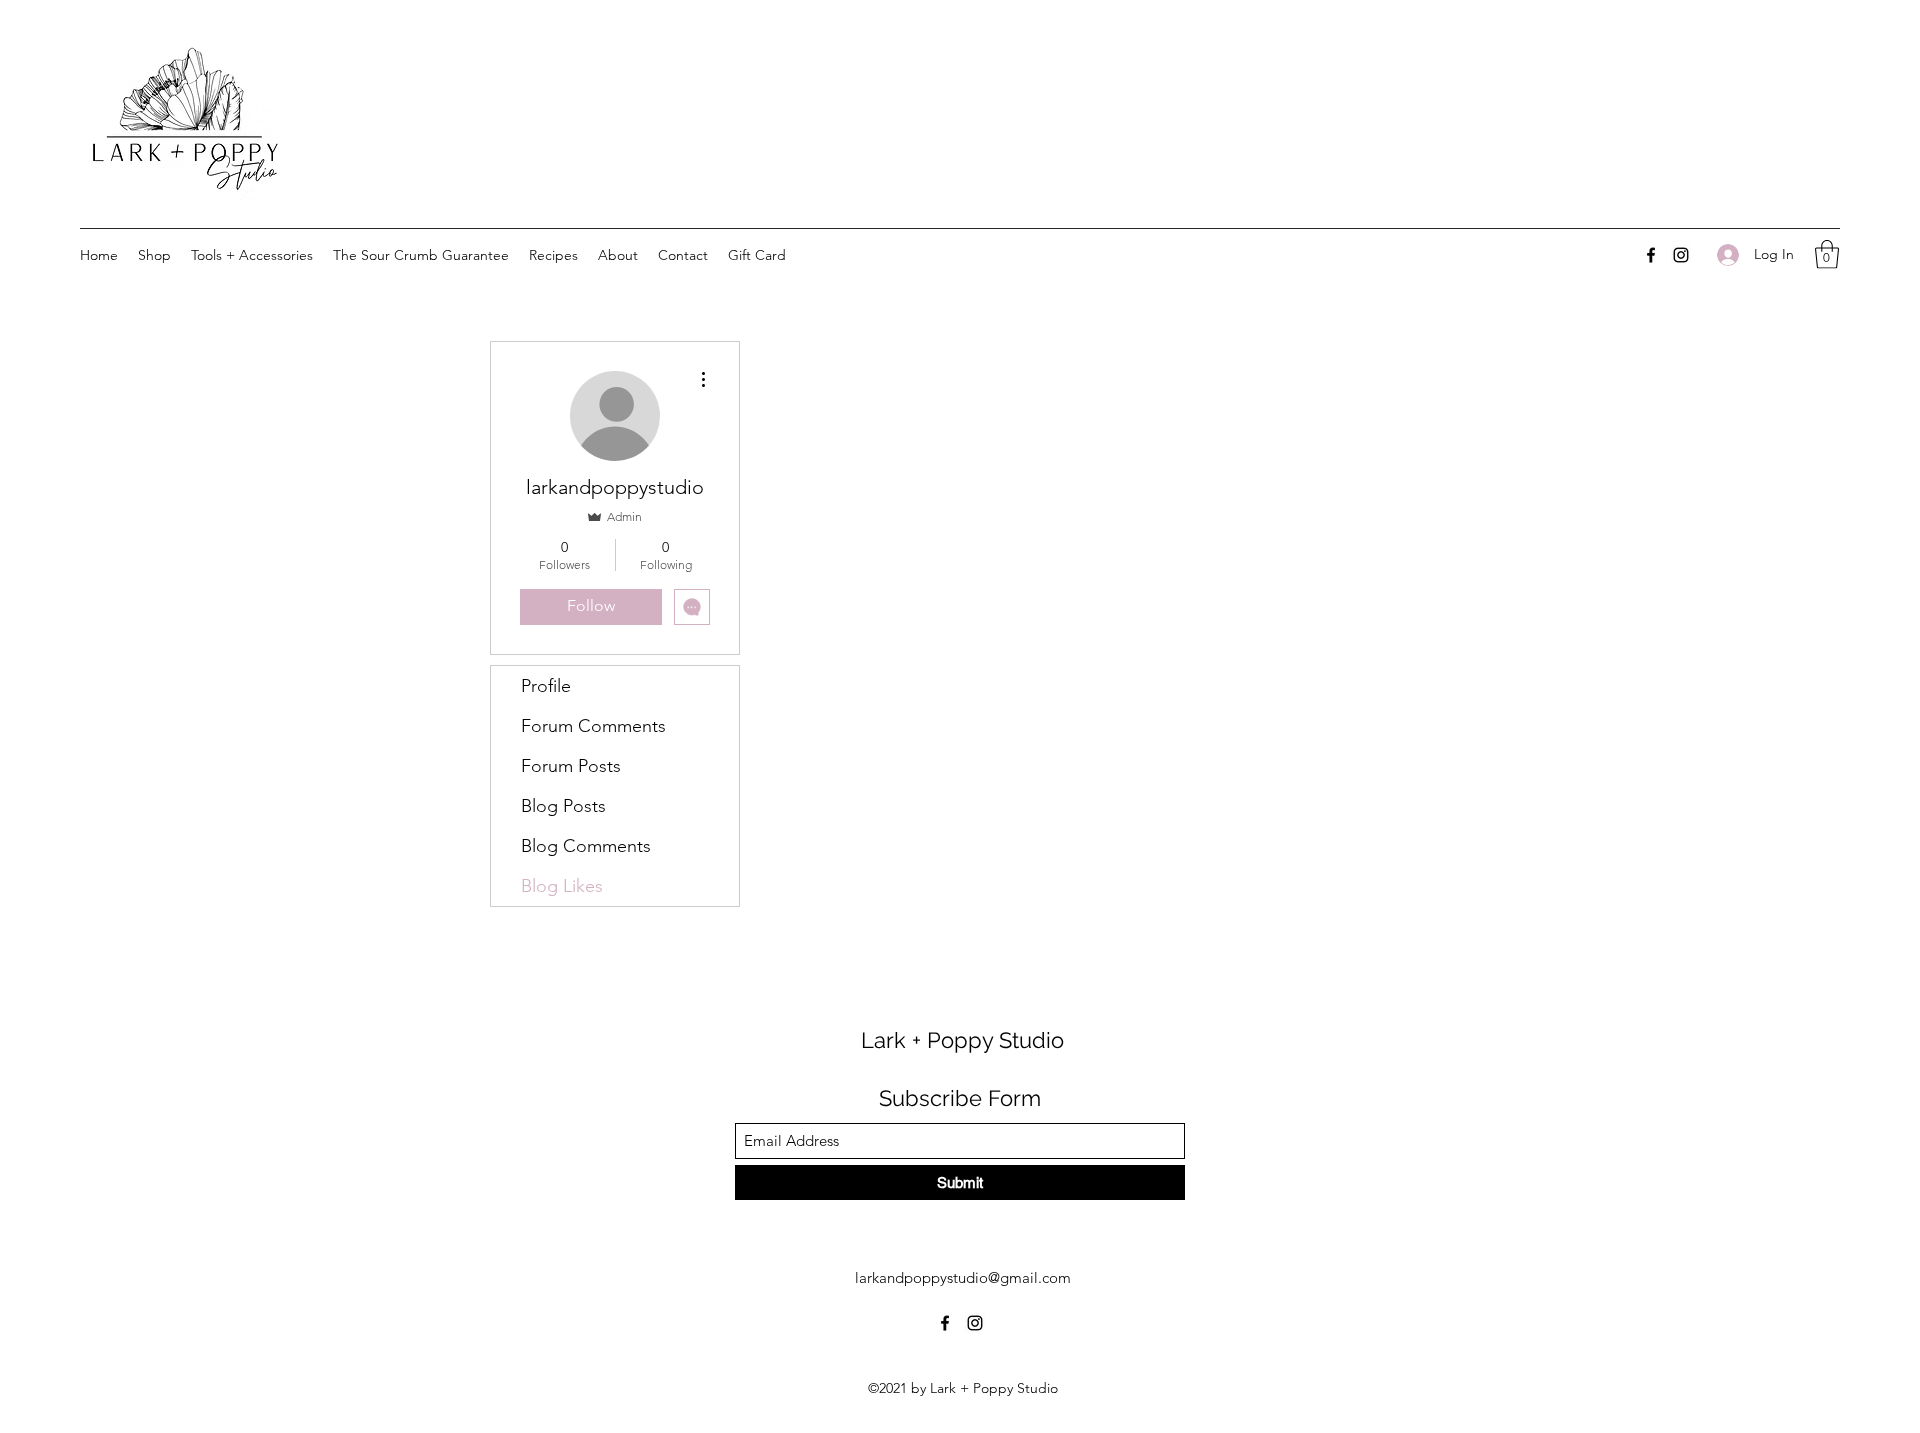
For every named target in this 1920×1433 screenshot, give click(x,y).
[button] (1827, 254)
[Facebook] (1651, 255)
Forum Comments (593, 726)
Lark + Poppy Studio (962, 1040)
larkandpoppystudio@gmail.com (963, 1277)
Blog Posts (563, 806)
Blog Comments (586, 846)
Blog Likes (562, 886)
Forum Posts (571, 766)
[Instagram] (1681, 255)
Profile (546, 686)
